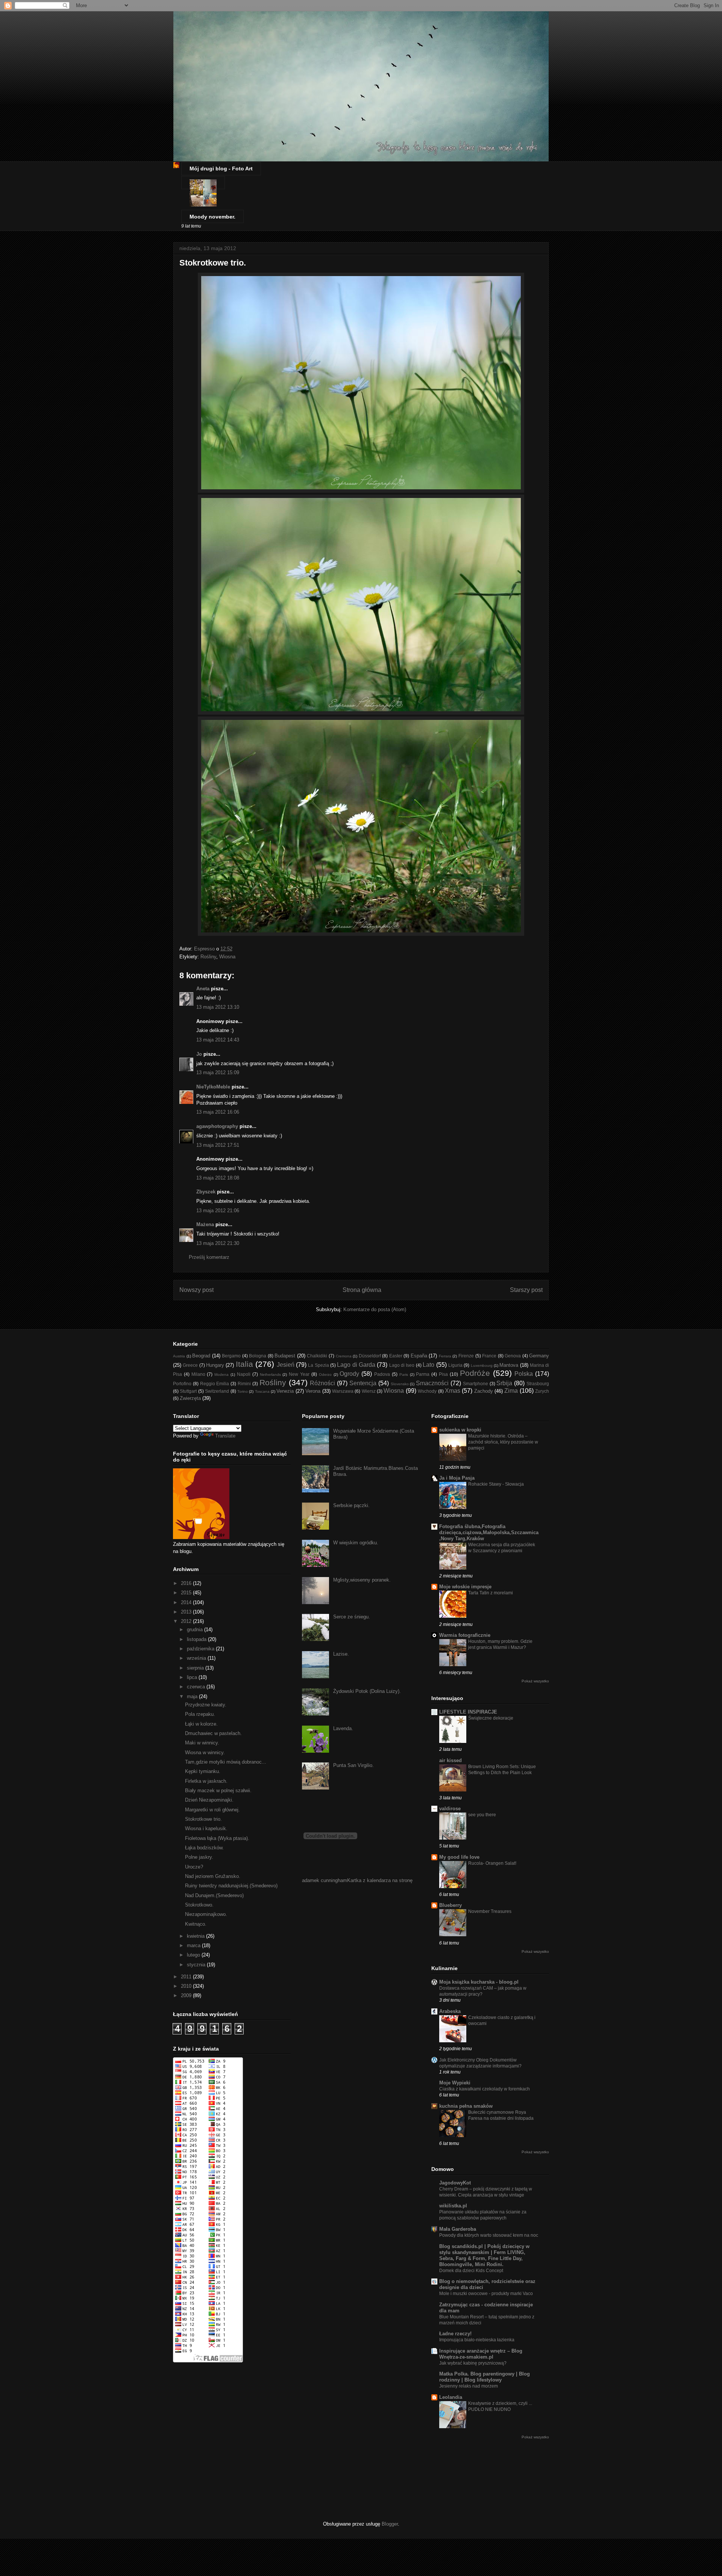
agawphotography (217, 1126)
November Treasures (490, 1911)
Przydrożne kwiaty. (206, 1705)
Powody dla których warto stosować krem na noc (489, 2235)
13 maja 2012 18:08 (218, 1178)
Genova (513, 1356)
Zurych (542, 1391)
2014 (187, 1602)
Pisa (443, 1374)
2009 (187, 1995)
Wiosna (227, 957)
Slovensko (400, 1384)
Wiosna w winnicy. (205, 1752)
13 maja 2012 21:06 (218, 1211)
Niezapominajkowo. (206, 1914)
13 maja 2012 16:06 (218, 1112)
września (197, 1658)
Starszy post (526, 1290)
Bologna (258, 1356)
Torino (243, 1391)
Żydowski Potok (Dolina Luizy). (367, 1691)
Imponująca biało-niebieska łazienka (477, 2340)
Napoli (244, 1374)
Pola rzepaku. (200, 1714)
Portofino (182, 1384)
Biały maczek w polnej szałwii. (218, 1790)
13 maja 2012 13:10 (218, 1007)
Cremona (344, 1356)
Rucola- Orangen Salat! (492, 1863)
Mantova (509, 1365)
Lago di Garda (356, 1365)
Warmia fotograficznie (465, 1635)
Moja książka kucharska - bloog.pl (479, 1982)
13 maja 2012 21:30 (218, 1243)
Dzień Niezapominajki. (209, 1800)
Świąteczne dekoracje (491, 1718)
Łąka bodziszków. (204, 1848)
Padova (382, 1374)
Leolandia (451, 2397)
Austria (179, 1356)
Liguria (455, 1365)
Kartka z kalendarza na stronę (380, 1880)
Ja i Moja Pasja (457, 1478)
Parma (423, 1374)
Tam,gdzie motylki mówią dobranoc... (226, 1762)
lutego (194, 1955)
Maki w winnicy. (202, 1743)
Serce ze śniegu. (352, 1617)
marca (194, 1945)
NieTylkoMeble (213, 1087)
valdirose (450, 1809)
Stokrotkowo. (199, 1905)
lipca (193, 1677)
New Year (299, 1374)
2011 (187, 1977)
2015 (187, 1593)
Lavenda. (343, 1728)
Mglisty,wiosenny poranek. (362, 1580)
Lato (428, 1365)
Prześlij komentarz (209, 1257)
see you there (482, 1815)
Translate (225, 1436)
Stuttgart (188, 1391)
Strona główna (362, 1290)
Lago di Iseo (402, 1365)
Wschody (427, 1391)
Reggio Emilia (215, 1384)
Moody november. (212, 217)
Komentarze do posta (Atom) (375, 1309)
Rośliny (208, 957)
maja (193, 1696)
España (419, 1356)
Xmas (453, 1391)
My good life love (459, 1857)
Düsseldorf (370, 1356)
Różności (322, 1383)
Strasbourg (538, 1384)
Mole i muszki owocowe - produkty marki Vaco (486, 2294)
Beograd (201, 1356)
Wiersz (369, 1391)
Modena (221, 1375)
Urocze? (194, 1867)
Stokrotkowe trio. (203, 1819)
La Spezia (318, 1365)
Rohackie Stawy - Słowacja (496, 1484)
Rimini (244, 1384)
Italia (244, 1364)
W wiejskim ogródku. (356, 1543)
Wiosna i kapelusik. (206, 1828)
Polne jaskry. (199, 1857)
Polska (524, 1374)
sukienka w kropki (460, 1430)
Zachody (484, 1391)
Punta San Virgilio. (353, 1765)
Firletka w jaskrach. (206, 1781)
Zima (511, 1391)
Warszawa (343, 1391)
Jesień (286, 1365)
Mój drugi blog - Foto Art (221, 168)
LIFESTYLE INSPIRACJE (468, 1712)
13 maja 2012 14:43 (218, 1040)
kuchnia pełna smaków (466, 2106)
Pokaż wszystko (535, 1681)
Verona (313, 1391)
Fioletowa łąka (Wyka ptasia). (217, 1838)
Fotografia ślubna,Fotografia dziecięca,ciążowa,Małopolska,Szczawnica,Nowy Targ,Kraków (489, 1532)
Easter (396, 1356)
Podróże (475, 1373)
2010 (187, 1986)
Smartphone (476, 1384)
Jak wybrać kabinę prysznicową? (473, 2363)
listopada (197, 1639)
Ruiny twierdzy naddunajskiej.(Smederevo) (231, 1886)
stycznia (197, 1965)
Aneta (203, 989)
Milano (198, 1374)
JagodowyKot (455, 2183)
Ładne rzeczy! (455, 2334)
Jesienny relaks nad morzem (469, 2386)
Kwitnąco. (196, 1924)
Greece (190, 1365)
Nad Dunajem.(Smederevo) (214, 1895)
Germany (539, 1356)
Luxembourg (482, 1365)
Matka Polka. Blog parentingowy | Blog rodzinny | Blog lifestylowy (485, 2377)
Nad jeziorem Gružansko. (213, 1876)
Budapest (285, 1356)
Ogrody (349, 1374)
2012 (187, 1621)
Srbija (504, 1383)
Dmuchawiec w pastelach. (213, 1733)
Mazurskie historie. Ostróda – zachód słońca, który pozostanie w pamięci (503, 1442)
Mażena (205, 1224)
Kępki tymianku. (203, 1771)
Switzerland (217, 1391)
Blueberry (450, 1905)
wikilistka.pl (453, 2206)
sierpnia (196, 1668)
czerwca (197, 1687)
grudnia (196, 1630)
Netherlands (270, 1375)
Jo (199, 1054)
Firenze (466, 1356)
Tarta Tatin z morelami (491, 1593)
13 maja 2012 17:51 (218, 1145)
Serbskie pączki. (351, 1505)
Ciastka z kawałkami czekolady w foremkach (485, 2089)
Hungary (215, 1365)
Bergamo (231, 1356)
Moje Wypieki (455, 2083)
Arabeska (450, 2011)
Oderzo (325, 1375)
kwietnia (196, 1936)
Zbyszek (206, 1192)
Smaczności (432, 1383)
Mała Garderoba (458, 2229)
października (201, 1649)
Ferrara (445, 1356)
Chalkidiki (317, 1356)
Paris (404, 1375)
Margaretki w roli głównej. (212, 1810)
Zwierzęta (190, 1398)
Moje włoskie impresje (465, 1587)
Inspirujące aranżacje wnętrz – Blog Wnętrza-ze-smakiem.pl (481, 2354)
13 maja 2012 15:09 (218, 1072)
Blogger (390, 2524)
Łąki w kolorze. (201, 1724)
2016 (187, 1583)
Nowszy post (196, 1290)
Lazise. (341, 1654)
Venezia (285, 1391)
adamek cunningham (325, 1880)
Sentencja (363, 1383)
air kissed (450, 1760)
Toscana (262, 1391)
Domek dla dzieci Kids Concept (471, 2271)
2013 (187, 1612)
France (489, 1356)
